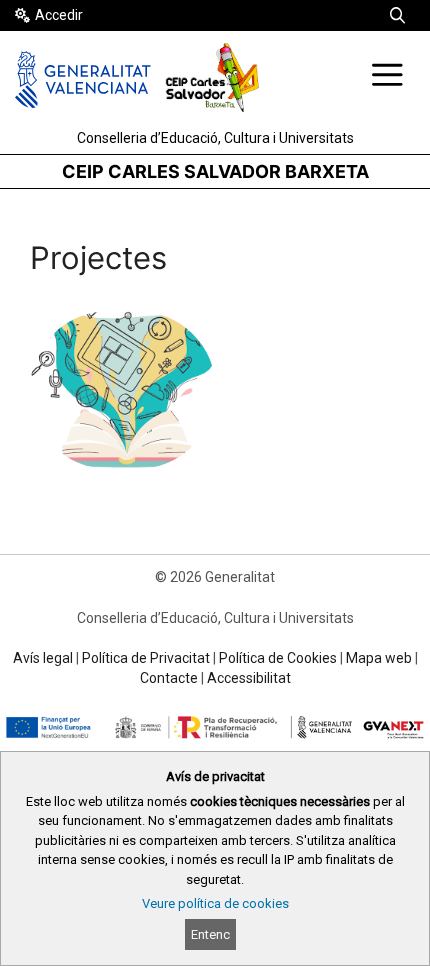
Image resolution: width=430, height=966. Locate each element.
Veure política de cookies (215, 903)
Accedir (59, 15)
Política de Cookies (278, 658)
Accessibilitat (249, 678)
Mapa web (379, 658)
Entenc (210, 934)
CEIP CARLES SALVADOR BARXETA (215, 171)
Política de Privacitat (146, 658)
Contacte (169, 678)
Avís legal (43, 658)
